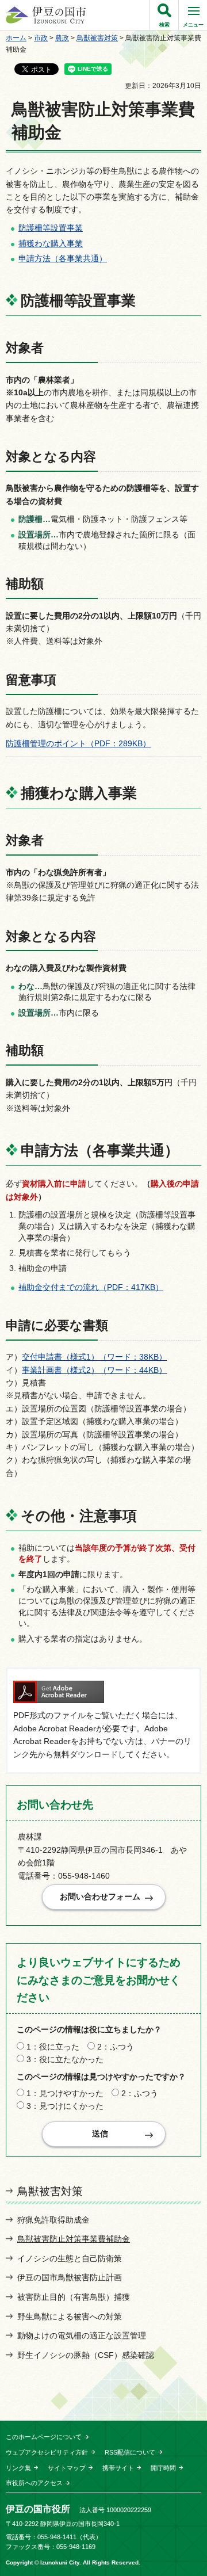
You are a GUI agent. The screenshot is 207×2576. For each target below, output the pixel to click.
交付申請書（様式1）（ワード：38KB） (94, 1357)
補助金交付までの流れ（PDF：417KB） (91, 1287)
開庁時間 (163, 2468)
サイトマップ (67, 2468)
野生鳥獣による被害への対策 (70, 2317)
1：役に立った (53, 2047)
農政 (62, 38)
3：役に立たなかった (65, 2059)
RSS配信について (130, 2452)
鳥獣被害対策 (97, 38)
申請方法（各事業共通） (63, 258)
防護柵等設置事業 (51, 228)
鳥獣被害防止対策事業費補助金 (74, 2239)
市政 (41, 38)
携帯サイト (118, 2468)
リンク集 (18, 2468)
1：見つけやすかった (65, 2093)
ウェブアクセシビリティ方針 (47, 2452)
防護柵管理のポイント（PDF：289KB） (78, 743)
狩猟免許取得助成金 (53, 2220)
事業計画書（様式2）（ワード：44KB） (94, 1370)
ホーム (16, 38)
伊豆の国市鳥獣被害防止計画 (70, 2277)
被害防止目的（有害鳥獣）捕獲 (74, 2297)
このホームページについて (44, 2437)
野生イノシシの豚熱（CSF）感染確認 (86, 2355)
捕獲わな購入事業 (51, 243)
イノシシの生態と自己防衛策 (70, 2258)
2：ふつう (116, 2047)
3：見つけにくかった (65, 2106)
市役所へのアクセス (34, 2483)
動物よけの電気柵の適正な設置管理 (82, 2335)
